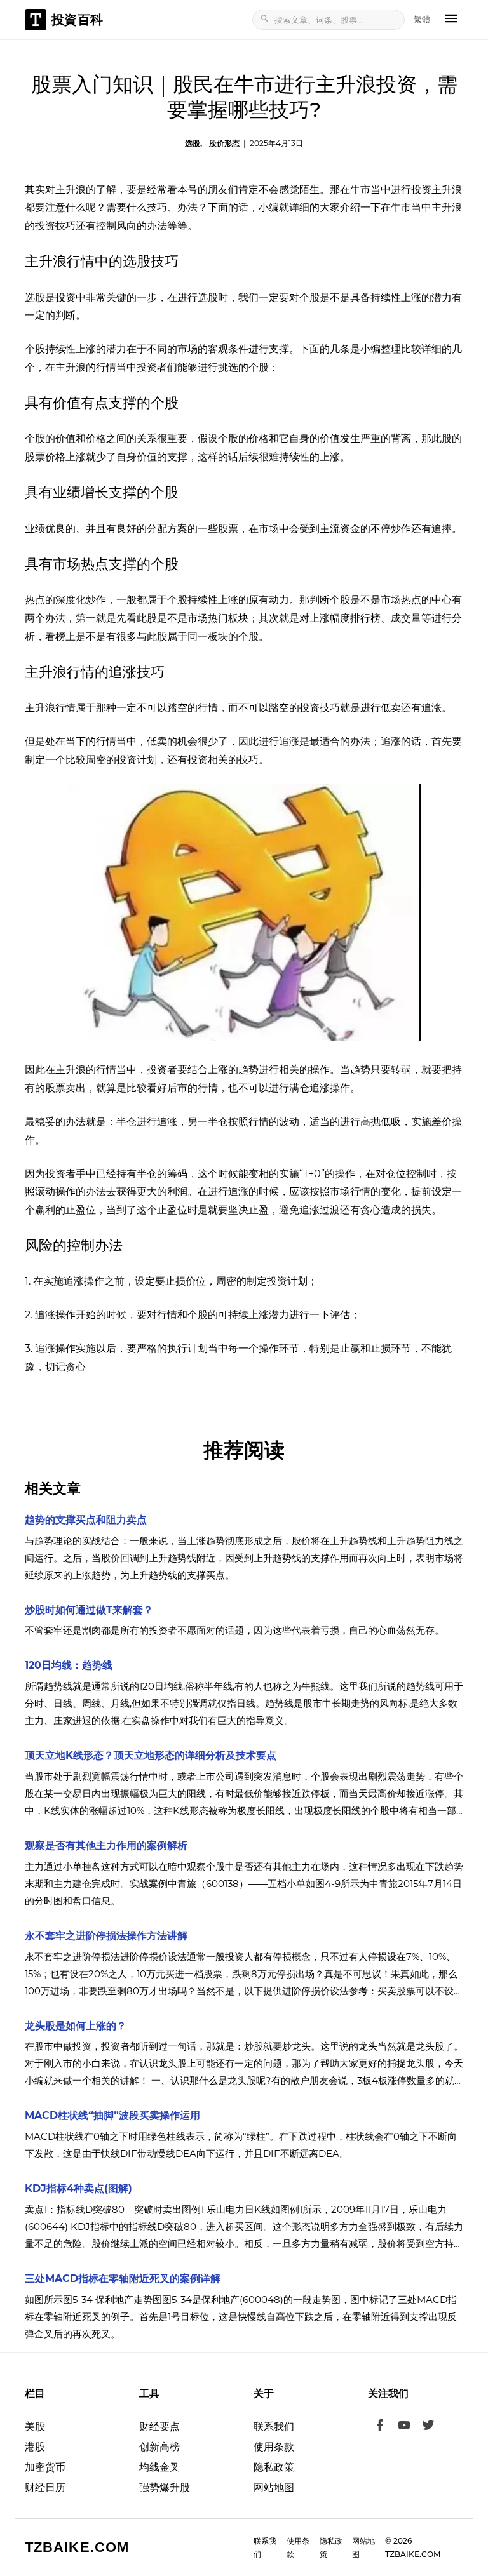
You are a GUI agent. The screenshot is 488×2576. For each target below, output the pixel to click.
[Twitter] (428, 2427)
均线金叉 (159, 2467)
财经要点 (159, 2426)
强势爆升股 (165, 2487)
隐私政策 (274, 2467)
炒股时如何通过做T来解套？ (89, 1610)
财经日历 (45, 2487)
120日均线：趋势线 (69, 1665)
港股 (35, 2447)
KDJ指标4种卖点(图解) (78, 2188)
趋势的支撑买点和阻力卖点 (86, 1520)
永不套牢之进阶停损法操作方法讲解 (106, 1936)
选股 (193, 143)
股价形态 (224, 143)
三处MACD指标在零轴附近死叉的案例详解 (123, 2279)
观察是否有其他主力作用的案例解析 (106, 1845)
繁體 (422, 19)
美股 (35, 2426)
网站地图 (274, 2487)
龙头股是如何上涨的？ (76, 2026)
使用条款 (274, 2447)
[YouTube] (404, 2427)
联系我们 (274, 2426)
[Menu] (451, 20)
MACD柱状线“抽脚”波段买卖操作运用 (112, 2115)
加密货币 (45, 2467)
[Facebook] (380, 2427)
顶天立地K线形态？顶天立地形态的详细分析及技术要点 (151, 1755)
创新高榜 (159, 2447)
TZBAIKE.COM (77, 2547)
